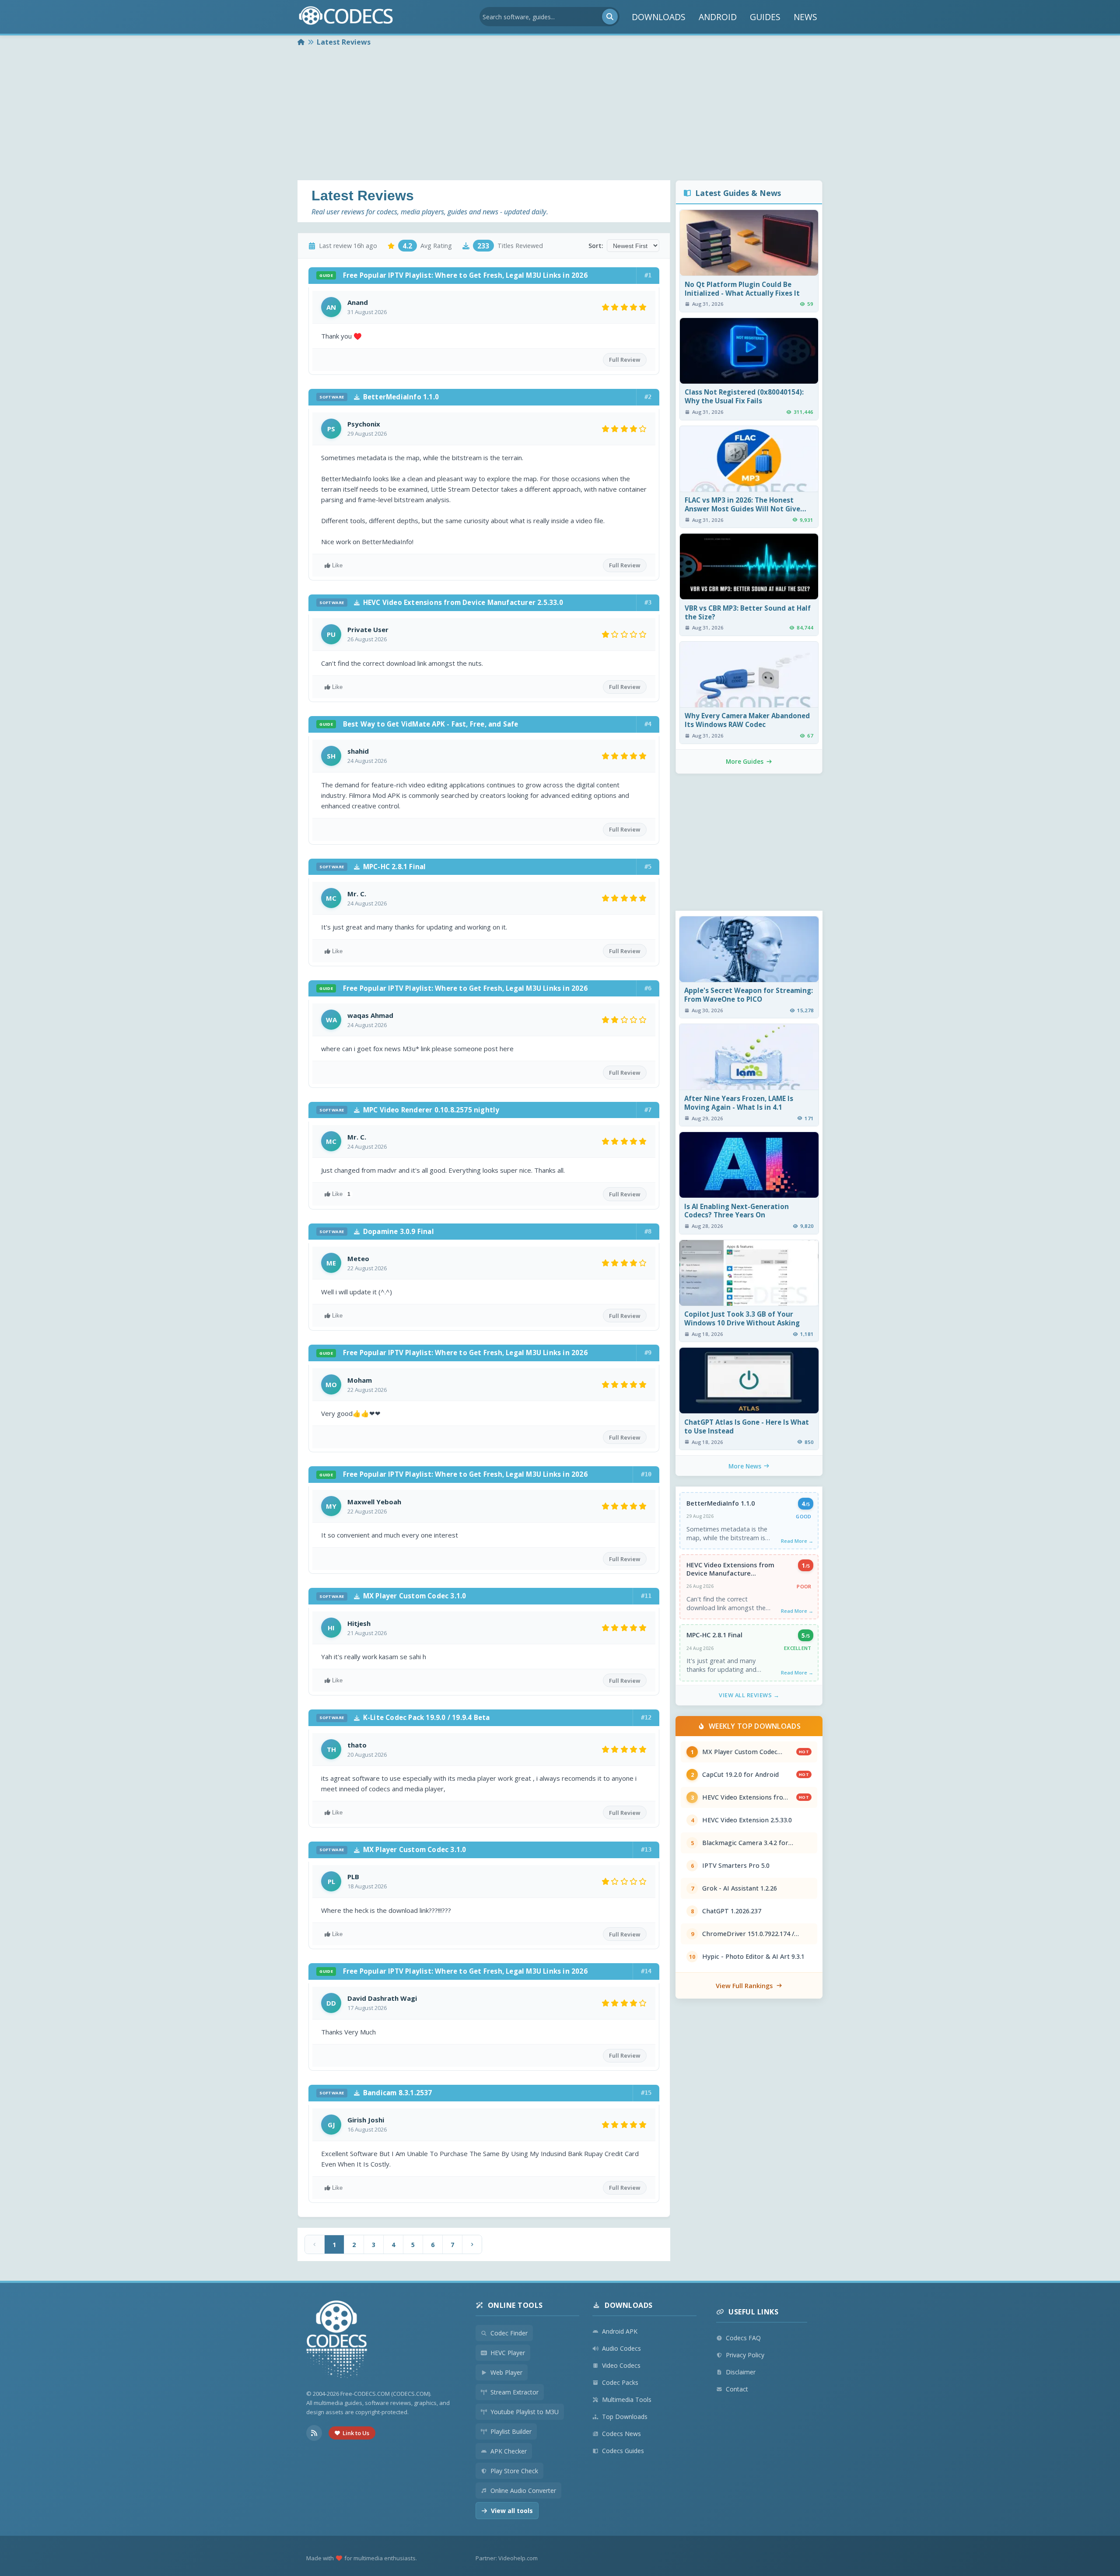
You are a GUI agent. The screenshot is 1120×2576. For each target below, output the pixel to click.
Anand (358, 302)
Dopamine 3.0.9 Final (377, 1231)
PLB (353, 1877)
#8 (648, 1231)
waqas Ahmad (370, 1015)
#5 (648, 867)
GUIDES (765, 17)
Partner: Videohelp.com (507, 2558)
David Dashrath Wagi (382, 1998)
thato (357, 1745)
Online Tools (515, 2305)
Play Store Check (514, 2471)
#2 (648, 397)
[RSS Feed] (314, 2433)
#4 (648, 724)
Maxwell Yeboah (374, 1502)
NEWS (805, 17)
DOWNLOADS (659, 17)
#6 (648, 988)
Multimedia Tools (627, 2399)
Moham (360, 1380)
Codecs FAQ (743, 2338)
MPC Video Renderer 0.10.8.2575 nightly (409, 1110)
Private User (368, 629)
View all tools (512, 2511)
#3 (648, 602)
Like (337, 565)
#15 (646, 2093)
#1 (648, 275)
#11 (646, 1596)
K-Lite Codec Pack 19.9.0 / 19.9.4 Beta (404, 1717)
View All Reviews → (749, 1695)
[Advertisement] (560, 115)
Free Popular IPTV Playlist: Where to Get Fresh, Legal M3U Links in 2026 (453, 275)
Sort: (596, 246)
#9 (648, 1353)
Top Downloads (625, 2417)
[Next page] (472, 2244)
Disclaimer (741, 2372)
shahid (358, 751)
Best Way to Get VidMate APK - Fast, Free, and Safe (419, 724)
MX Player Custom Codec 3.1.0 (393, 1596)
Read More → (797, 1541)
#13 (646, 1849)
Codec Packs (620, 2382)
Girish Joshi (366, 2120)
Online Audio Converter (523, 2490)
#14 (646, 1971)
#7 (648, 1110)
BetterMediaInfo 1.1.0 (379, 397)
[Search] (610, 17)
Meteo (358, 1258)
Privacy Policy (745, 2355)
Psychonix (364, 424)
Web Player (506, 2372)
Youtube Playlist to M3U (525, 2412)
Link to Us (356, 2433)
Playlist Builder (511, 2431)
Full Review (625, 360)
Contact (737, 2389)
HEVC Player (508, 2353)
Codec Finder (509, 2333)
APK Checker (509, 2451)
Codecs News (621, 2434)
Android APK (620, 2331)
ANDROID (718, 17)
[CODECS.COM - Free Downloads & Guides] (337, 2340)
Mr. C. (357, 894)
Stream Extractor (514, 2392)
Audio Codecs (621, 2348)
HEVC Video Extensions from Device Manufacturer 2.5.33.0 (441, 602)
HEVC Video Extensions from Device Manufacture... (730, 1569)
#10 (646, 1474)
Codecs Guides (623, 2451)
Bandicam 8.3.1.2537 (376, 2093)
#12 (646, 1717)
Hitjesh (359, 1623)
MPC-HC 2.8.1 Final (373, 867)
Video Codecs (621, 2365)
